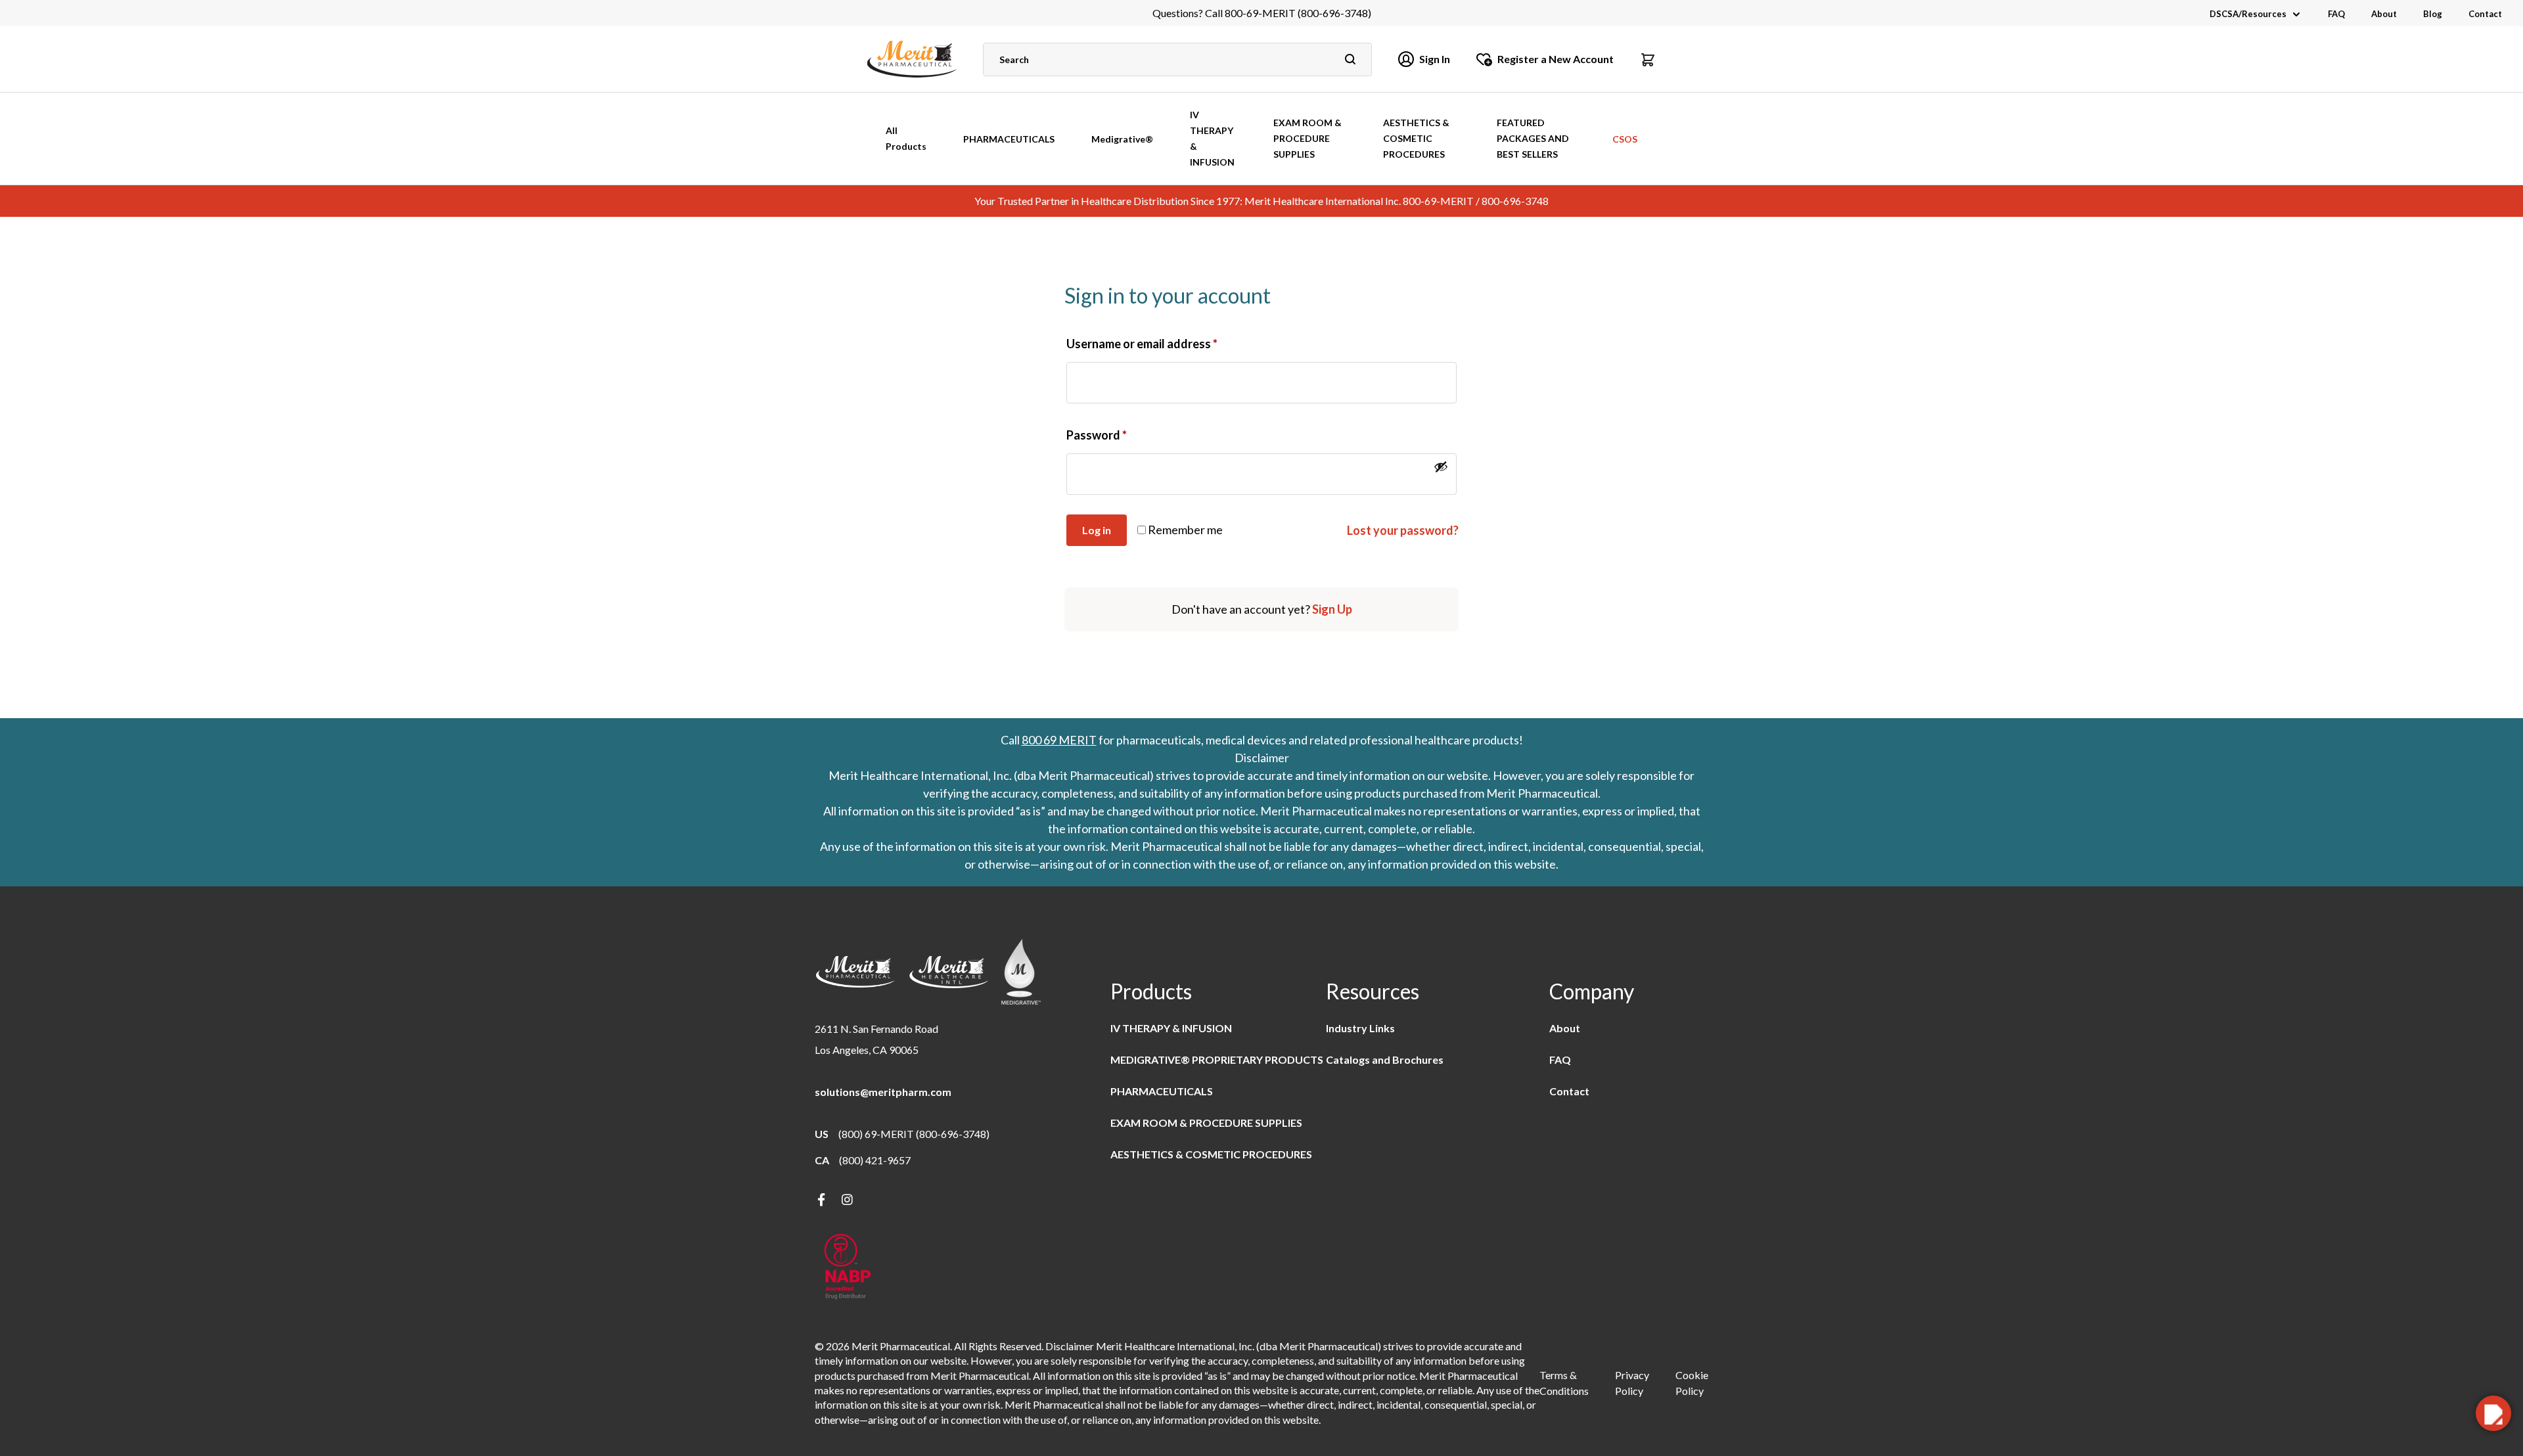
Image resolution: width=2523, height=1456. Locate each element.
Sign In (1435, 59)
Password (1097, 435)
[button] (1648, 59)
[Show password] (1441, 466)
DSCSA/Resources (2248, 14)
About (2384, 14)
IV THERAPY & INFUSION (1212, 138)
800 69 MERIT (1059, 740)
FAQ (2336, 14)
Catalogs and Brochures (1385, 1059)
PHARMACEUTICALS (1009, 139)
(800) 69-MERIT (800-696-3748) (914, 1134)
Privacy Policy (1632, 1383)
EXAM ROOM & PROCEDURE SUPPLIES (1307, 138)
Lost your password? (1403, 530)
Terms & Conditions (1564, 1383)
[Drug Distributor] (848, 1268)
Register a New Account (1556, 59)
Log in (1097, 530)
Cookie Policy (1692, 1383)
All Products (906, 138)
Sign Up (1332, 609)
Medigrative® (1122, 139)
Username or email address (1142, 344)
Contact (2485, 14)
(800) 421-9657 (875, 1160)
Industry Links (1360, 1028)
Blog (2433, 14)
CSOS (1625, 139)
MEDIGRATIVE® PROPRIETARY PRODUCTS (1217, 1059)
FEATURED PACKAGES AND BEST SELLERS (1533, 138)
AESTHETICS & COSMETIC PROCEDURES (1416, 138)
